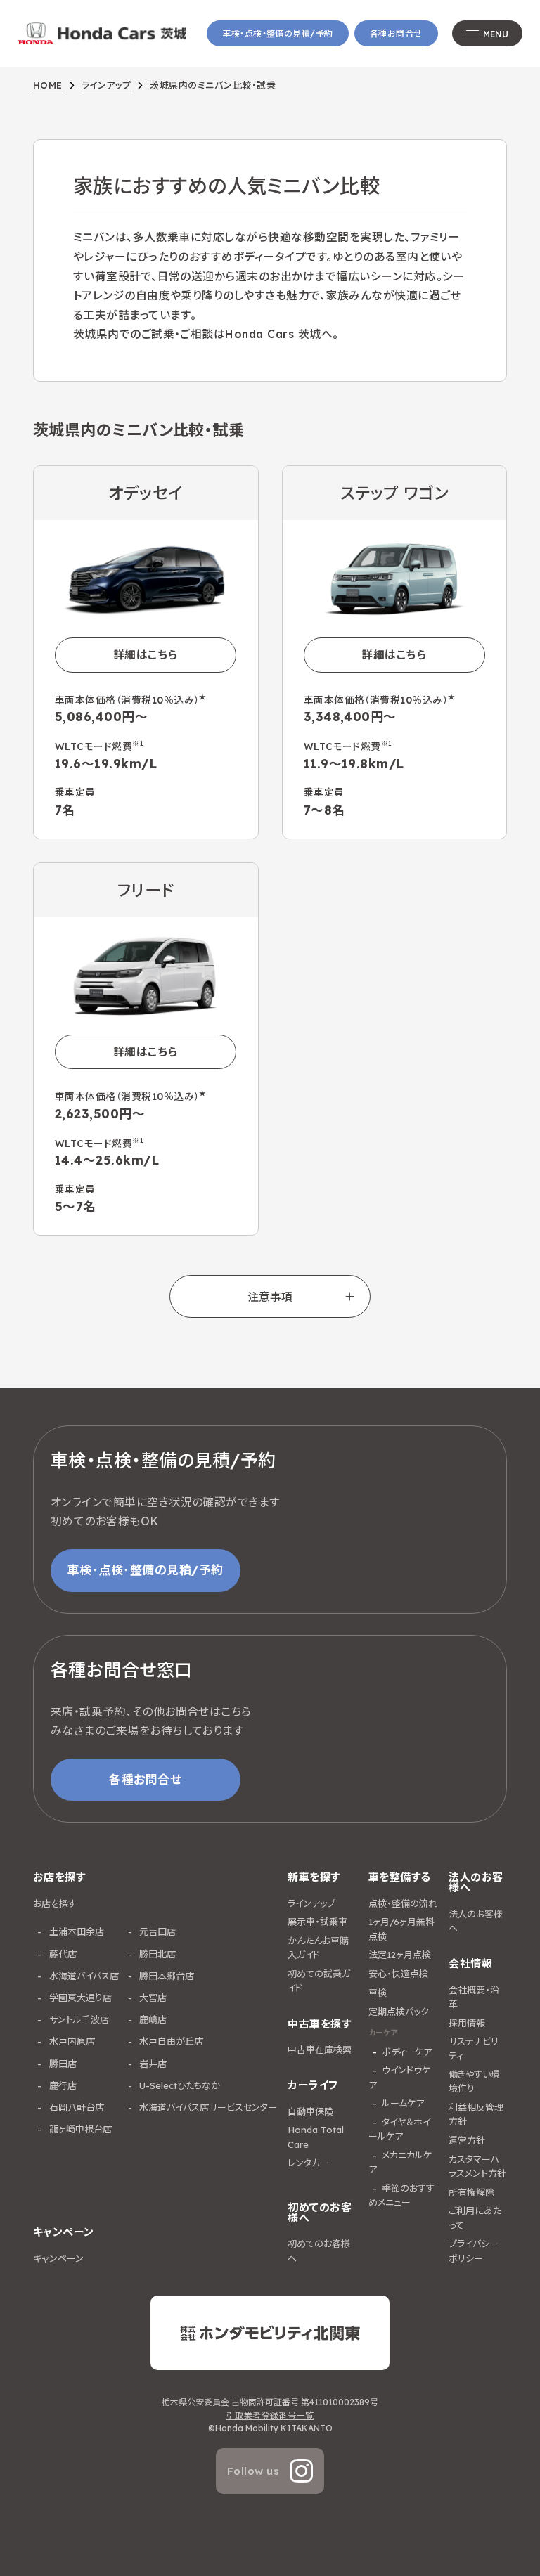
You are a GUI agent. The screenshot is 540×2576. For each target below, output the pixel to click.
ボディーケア (407, 2052)
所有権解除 (471, 2192)
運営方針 (467, 2140)
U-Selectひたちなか (178, 2085)
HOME (48, 85)
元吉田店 (156, 1931)
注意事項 (270, 1297)
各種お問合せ (396, 33)
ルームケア (403, 2103)
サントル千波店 (78, 2019)
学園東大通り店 (79, 1998)
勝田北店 (156, 1954)
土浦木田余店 (75, 1931)
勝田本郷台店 (165, 1976)
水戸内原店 (71, 2041)
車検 (378, 1993)
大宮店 (152, 1998)
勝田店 (62, 2064)
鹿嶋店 (152, 2019)
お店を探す (55, 1903)
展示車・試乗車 (317, 1922)
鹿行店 (62, 2085)
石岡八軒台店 (75, 2107)
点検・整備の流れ (403, 1903)
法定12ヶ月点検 (400, 1955)
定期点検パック (399, 2012)
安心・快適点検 (398, 1974)
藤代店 (62, 1954)
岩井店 (152, 2064)
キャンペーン (58, 2258)
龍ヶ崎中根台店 (79, 2129)
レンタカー (308, 2163)
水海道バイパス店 (83, 1976)
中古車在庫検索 (320, 2050)
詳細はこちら (146, 654)
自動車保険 (310, 2111)
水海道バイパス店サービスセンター (207, 2107)
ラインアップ (107, 85)
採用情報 (467, 2023)
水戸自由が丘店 (170, 2041)
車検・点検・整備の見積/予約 (278, 33)
